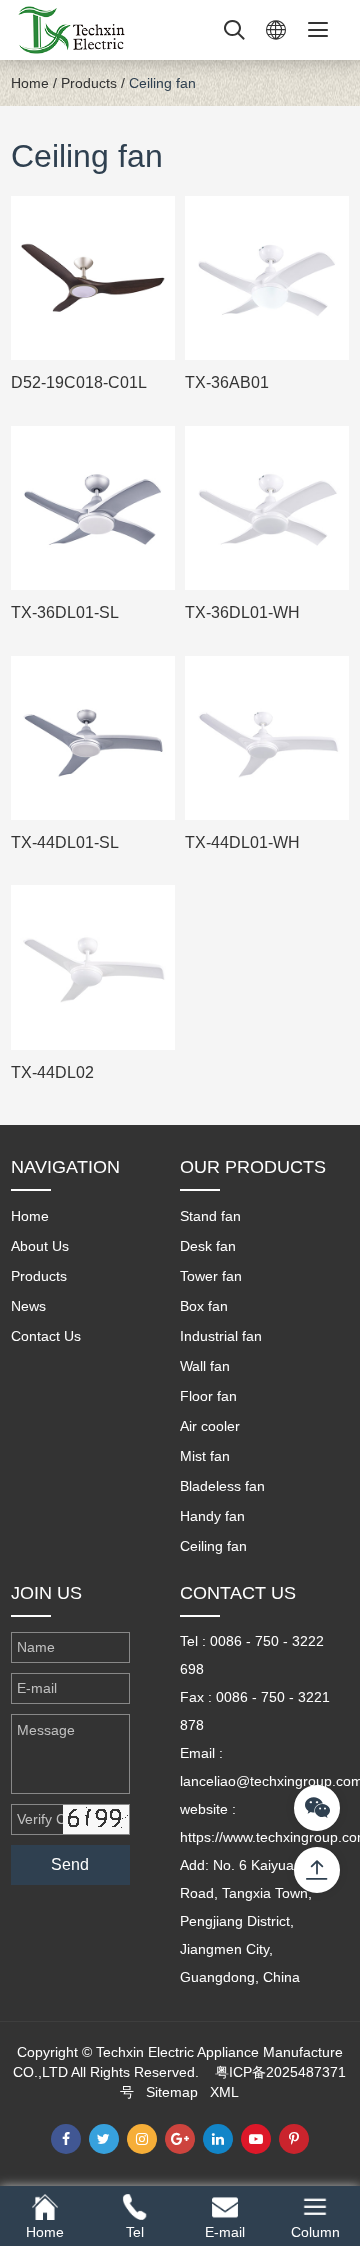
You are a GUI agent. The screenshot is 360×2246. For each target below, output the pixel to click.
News (28, 1306)
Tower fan (211, 1276)
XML (224, 2092)
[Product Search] (234, 30)
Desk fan (208, 1246)
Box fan (204, 1306)
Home (30, 83)
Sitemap (172, 2092)
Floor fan (208, 1396)
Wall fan (205, 1366)
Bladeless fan (222, 1486)
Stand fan (210, 1216)
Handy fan (212, 1516)
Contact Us (46, 1336)
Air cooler (210, 1426)
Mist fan (205, 1456)
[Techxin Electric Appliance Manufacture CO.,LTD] (71, 29)
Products (89, 83)
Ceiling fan (162, 83)
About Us (40, 1246)
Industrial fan (221, 1336)
